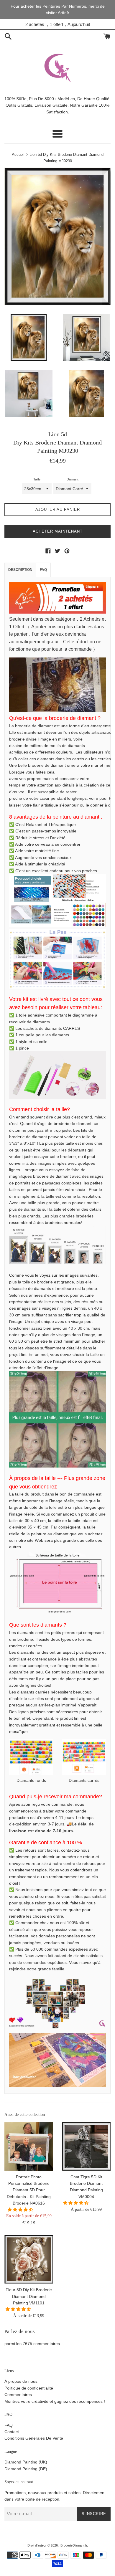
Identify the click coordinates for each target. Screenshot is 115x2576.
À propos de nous (21, 2381)
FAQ (43, 570)
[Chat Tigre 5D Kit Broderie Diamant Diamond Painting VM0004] (86, 2146)
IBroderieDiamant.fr (73, 2545)
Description (20, 570)
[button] (21, 2210)
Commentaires (18, 2395)
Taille (37, 479)
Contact (12, 2432)
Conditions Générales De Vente (34, 2438)
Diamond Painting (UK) (26, 2462)
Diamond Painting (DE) (26, 2469)
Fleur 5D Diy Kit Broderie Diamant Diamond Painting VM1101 (29, 2296)
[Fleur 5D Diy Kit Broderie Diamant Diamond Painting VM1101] (29, 2259)
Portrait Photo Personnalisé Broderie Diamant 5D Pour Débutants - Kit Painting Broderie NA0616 (29, 2190)
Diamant (73, 479)
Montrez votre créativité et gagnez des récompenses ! (55, 2401)
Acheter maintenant (58, 531)
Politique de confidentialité (29, 2388)
